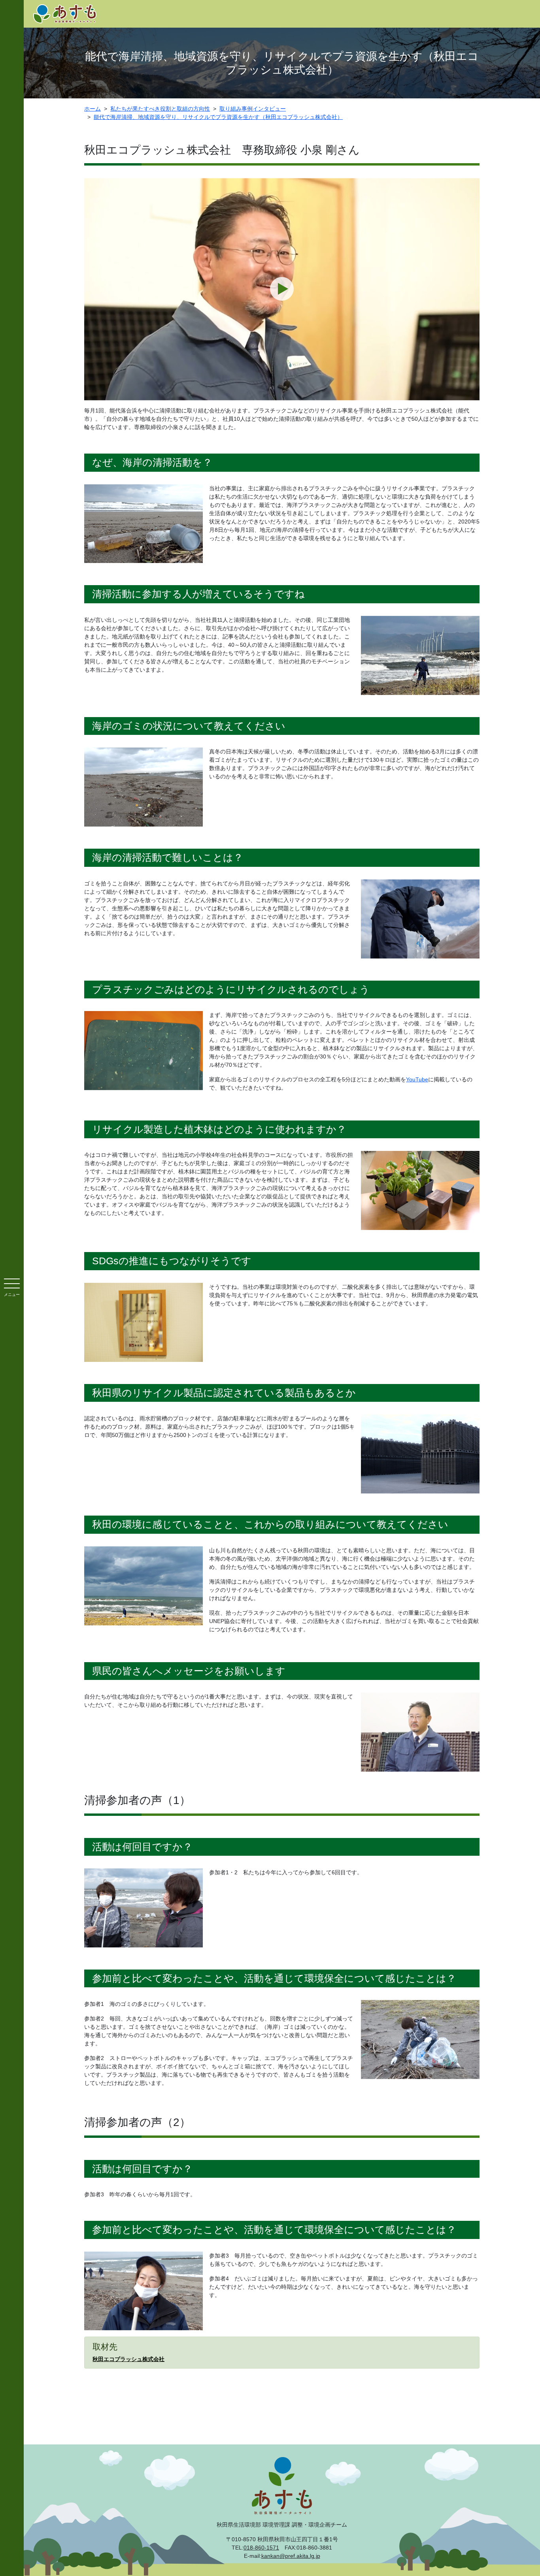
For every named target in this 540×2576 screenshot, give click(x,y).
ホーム (93, 109)
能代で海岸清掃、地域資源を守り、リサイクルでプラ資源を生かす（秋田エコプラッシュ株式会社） (218, 117)
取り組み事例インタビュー (253, 109)
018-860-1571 (261, 2548)
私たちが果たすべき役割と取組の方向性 (160, 109)
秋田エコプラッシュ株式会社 (128, 2359)
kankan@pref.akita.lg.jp (291, 2556)
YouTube (417, 1079)
